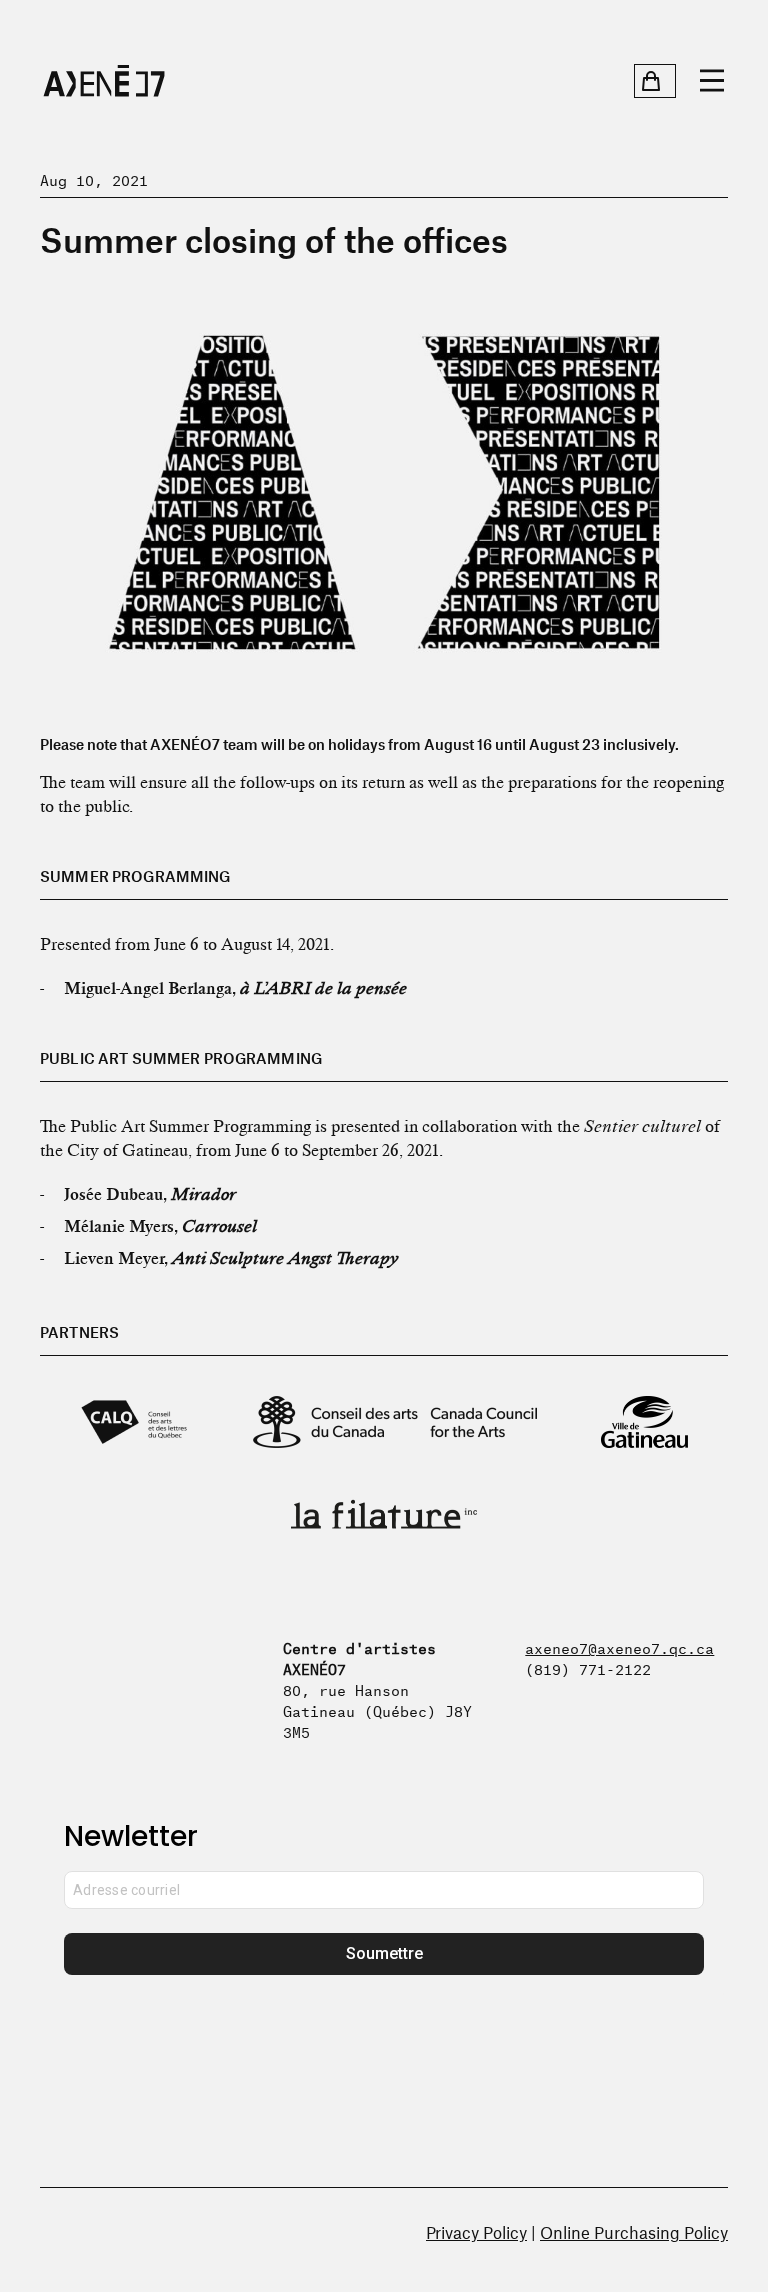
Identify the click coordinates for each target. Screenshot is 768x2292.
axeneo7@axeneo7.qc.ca (619, 1646)
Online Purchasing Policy (634, 2232)
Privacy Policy (476, 2232)
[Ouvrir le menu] (712, 81)
